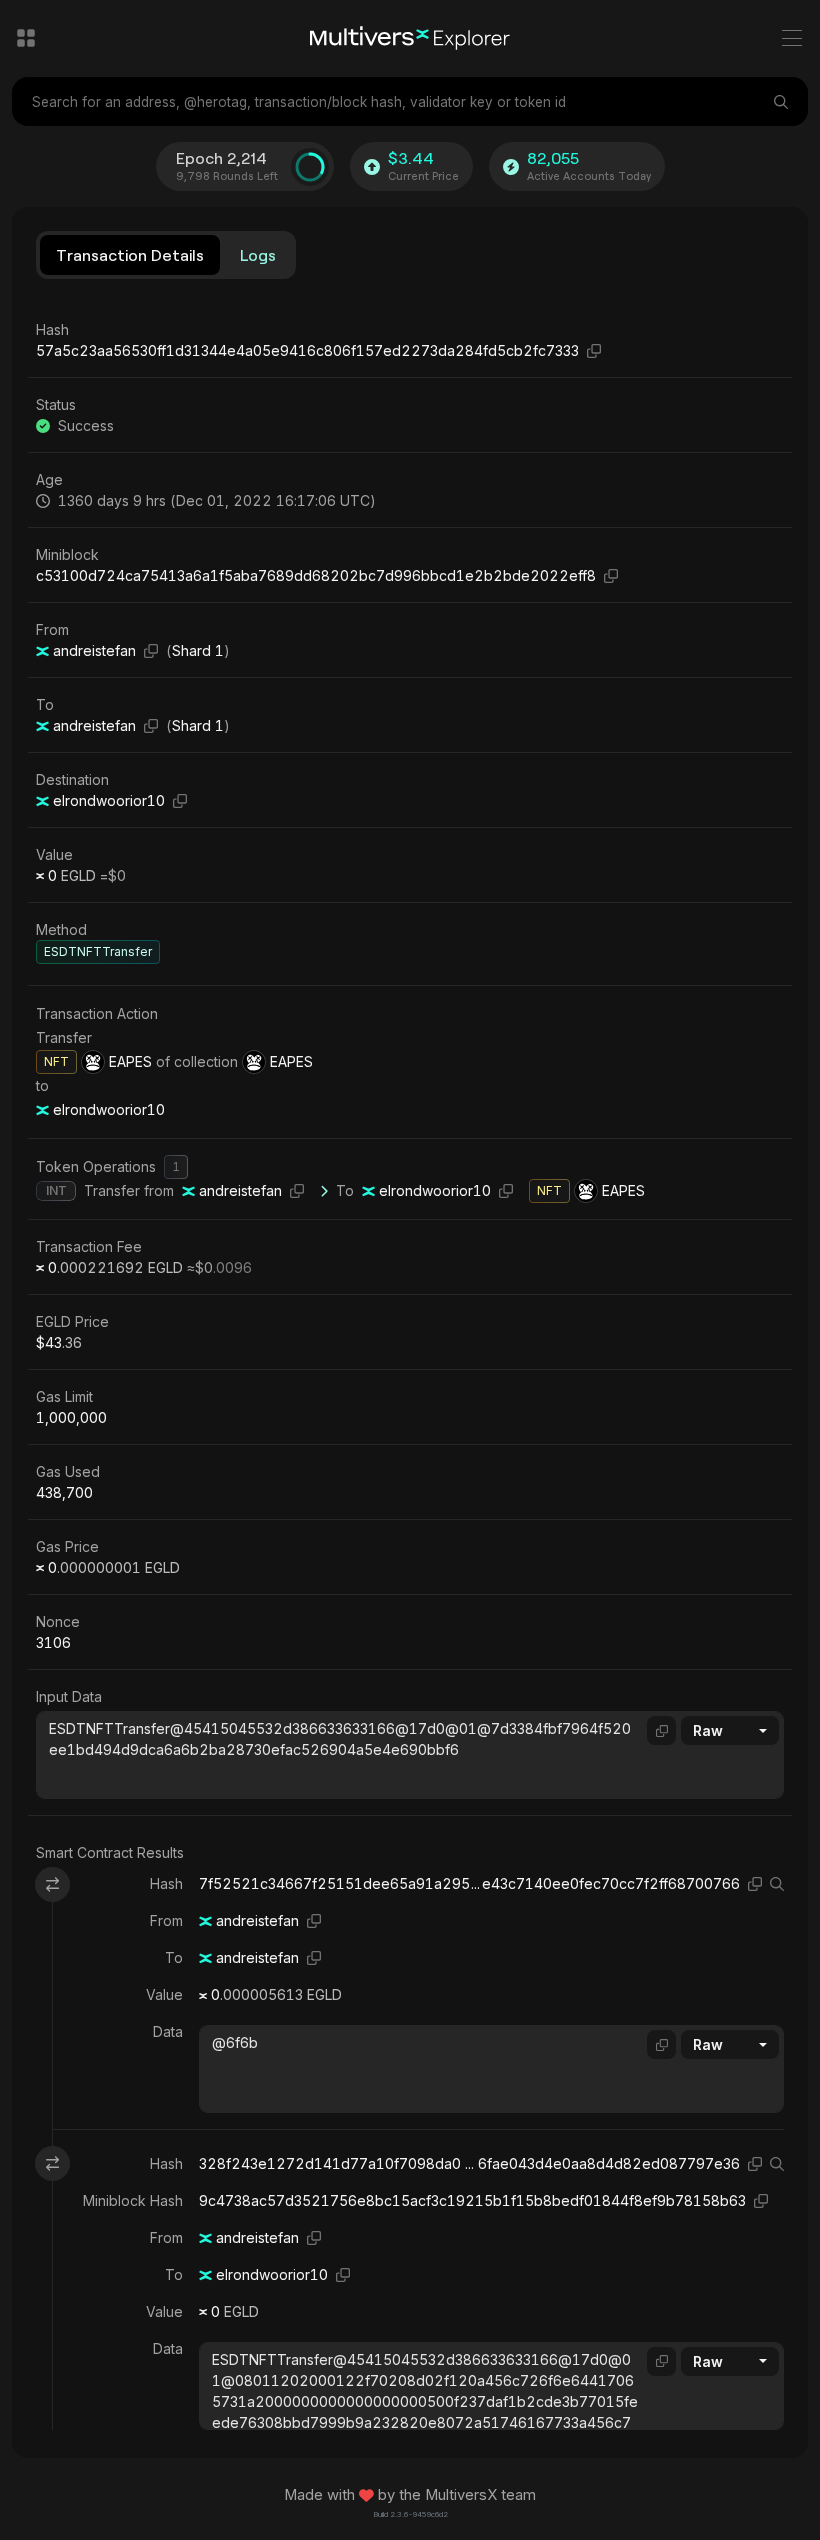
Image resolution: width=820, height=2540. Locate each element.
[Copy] (594, 350)
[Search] (783, 101)
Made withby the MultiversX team (410, 2495)
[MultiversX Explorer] (410, 38)
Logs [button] (258, 254)
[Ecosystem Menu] (26, 38)
